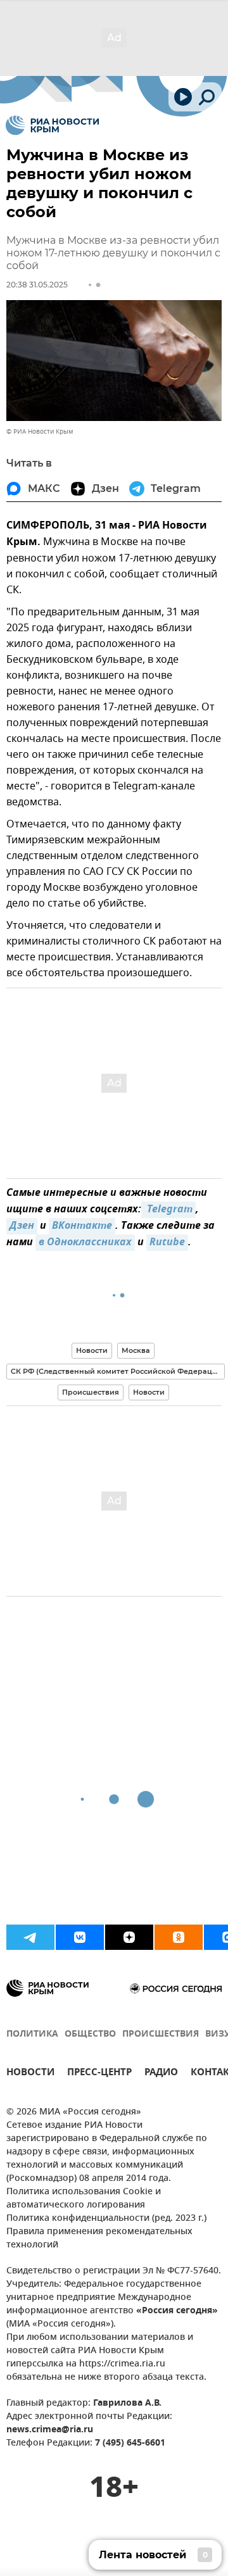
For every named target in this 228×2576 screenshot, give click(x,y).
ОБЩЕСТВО (90, 2034)
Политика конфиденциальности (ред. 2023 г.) (106, 2219)
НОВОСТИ (30, 2074)
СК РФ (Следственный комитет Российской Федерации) (118, 1371)
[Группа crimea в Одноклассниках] (179, 1937)
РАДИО (161, 2074)
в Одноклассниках (85, 1243)
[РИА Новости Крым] (52, 125)
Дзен (22, 1226)
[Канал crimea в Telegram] (30, 1937)
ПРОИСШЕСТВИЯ (161, 2034)
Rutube (167, 1243)
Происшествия (91, 1392)
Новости (92, 1350)
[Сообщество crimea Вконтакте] (80, 1937)
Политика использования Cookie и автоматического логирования (84, 2199)
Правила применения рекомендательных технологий (99, 2239)
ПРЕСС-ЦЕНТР (99, 2074)
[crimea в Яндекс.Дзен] (129, 1937)
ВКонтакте (82, 1226)
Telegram (168, 1210)
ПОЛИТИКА (32, 2034)
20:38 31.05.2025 (37, 285)
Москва (136, 1350)
